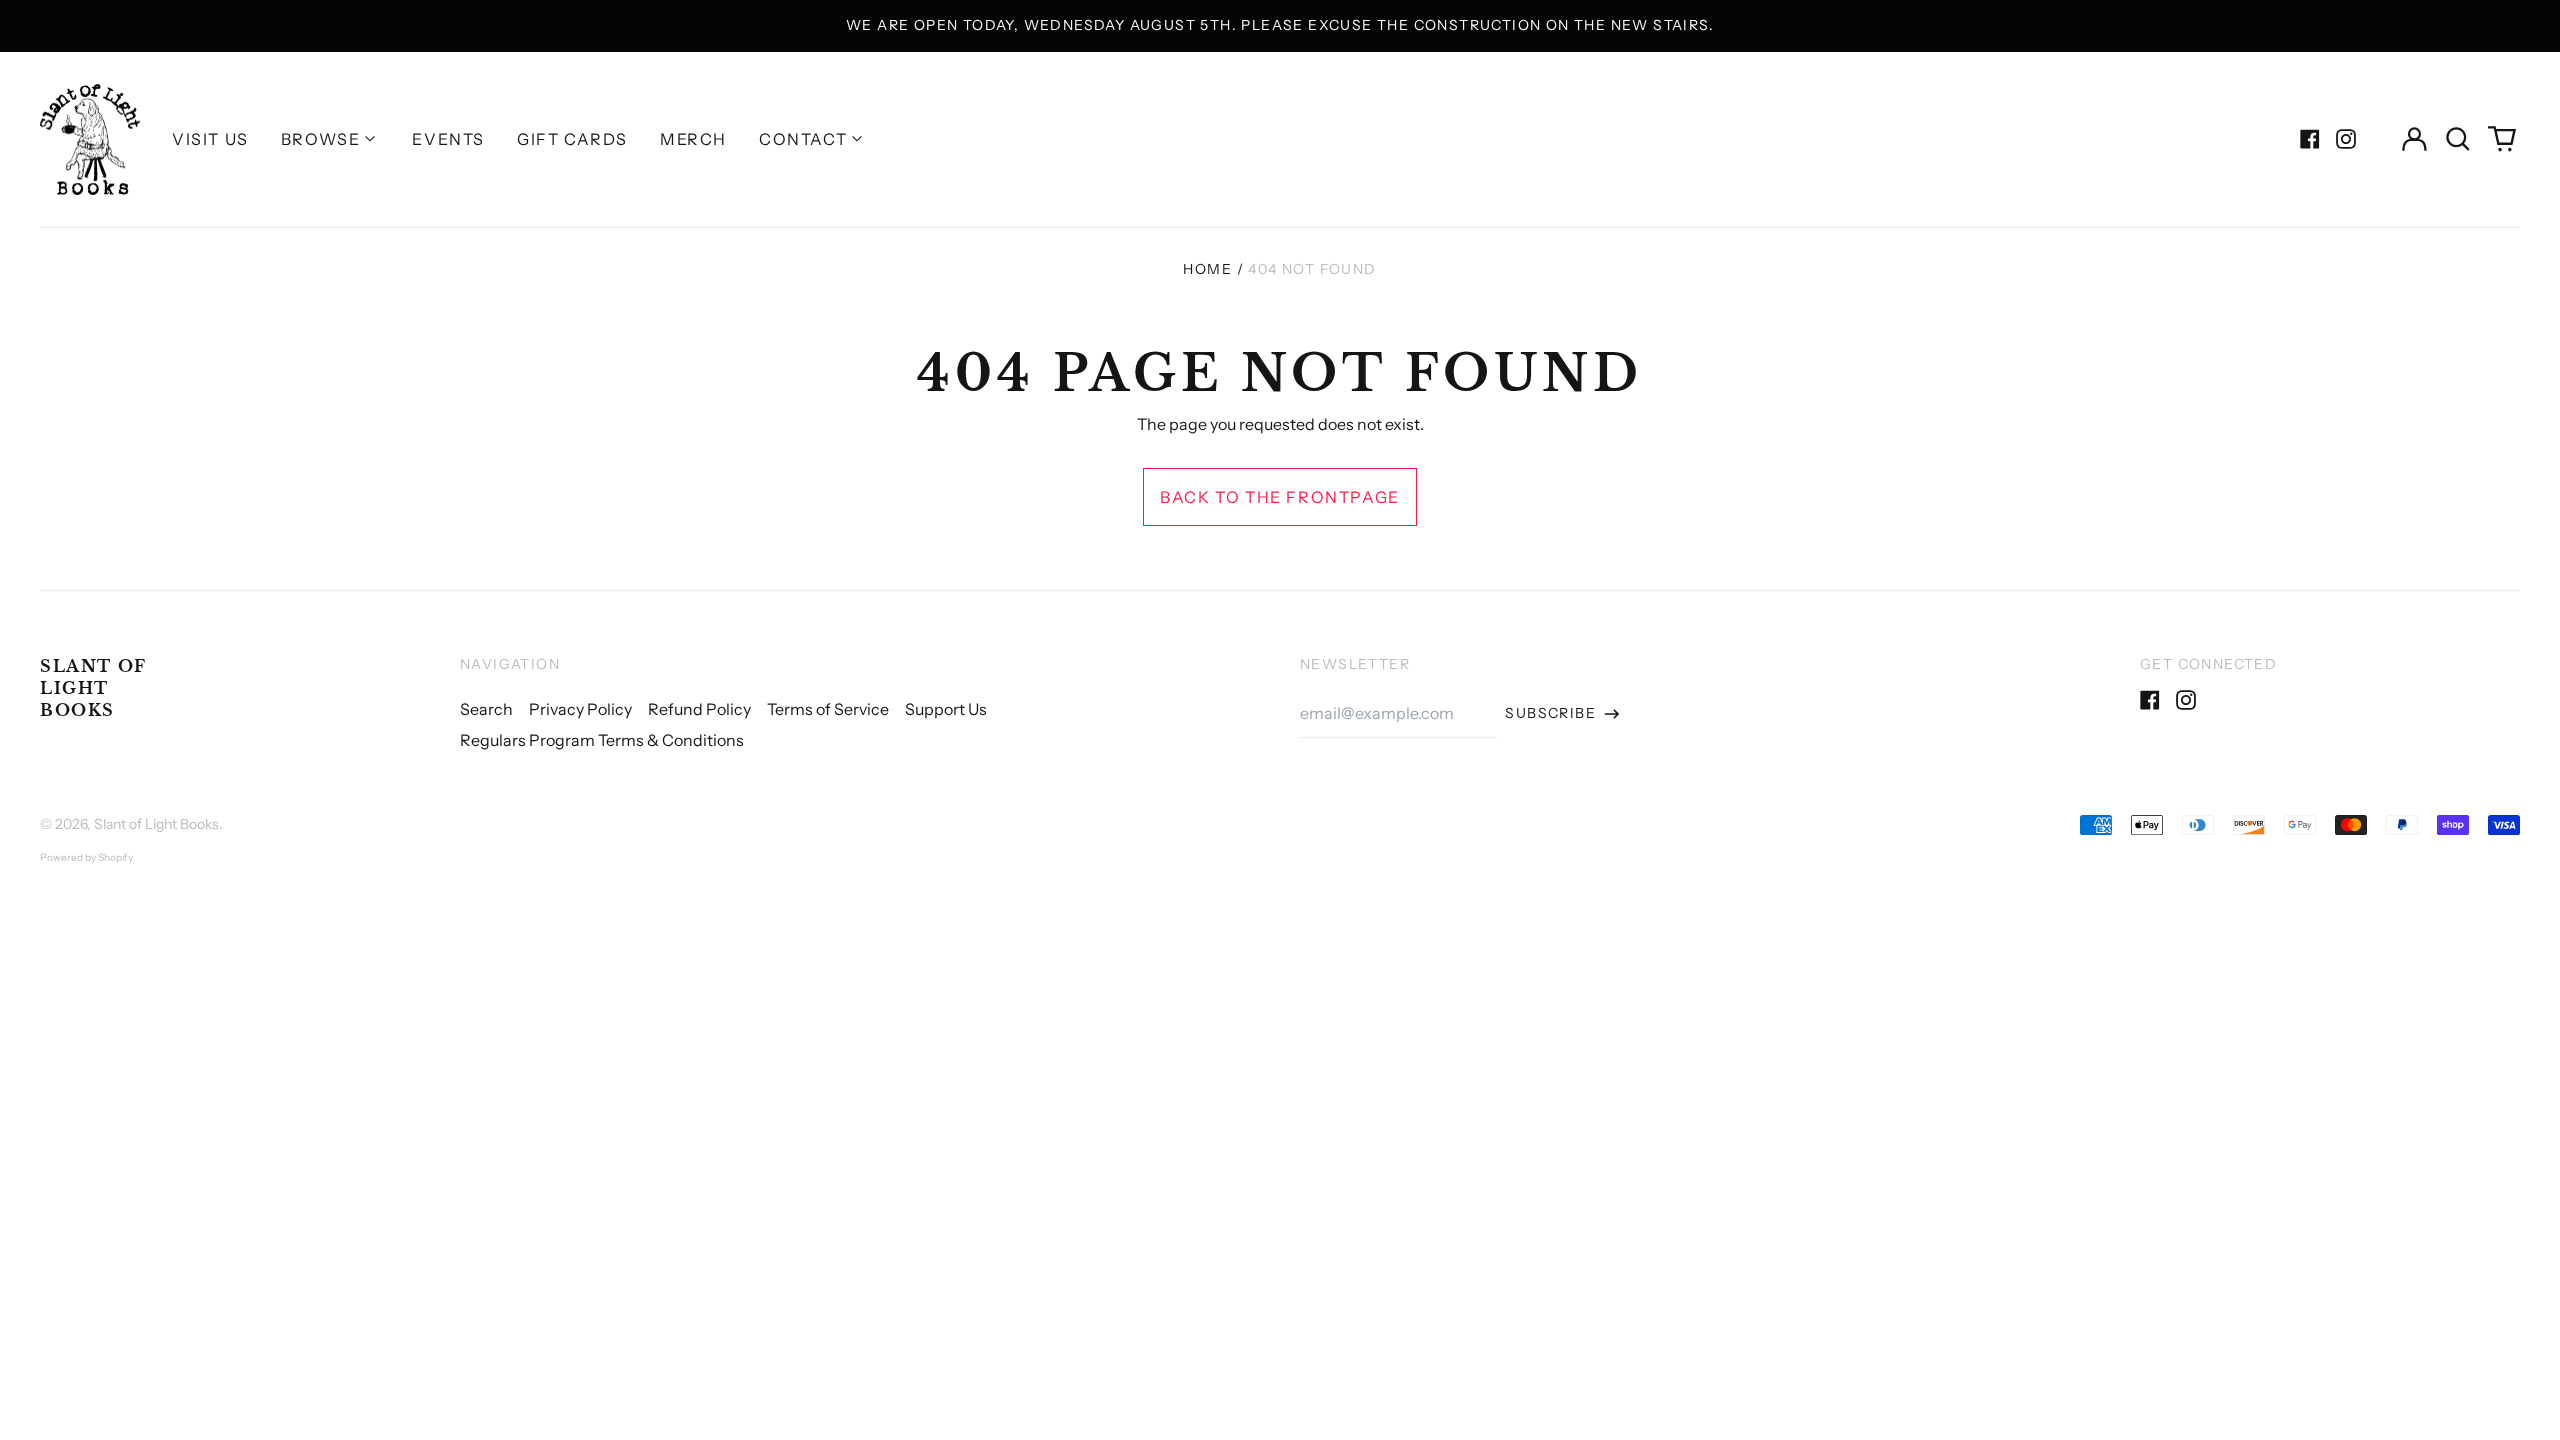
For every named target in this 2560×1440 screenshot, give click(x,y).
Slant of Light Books (93, 688)
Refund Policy (699, 709)
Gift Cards (572, 139)
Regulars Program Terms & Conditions (602, 740)
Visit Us (210, 139)
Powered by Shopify (86, 857)
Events (448, 139)
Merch (693, 139)
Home (1207, 269)
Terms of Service (828, 709)
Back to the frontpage (1280, 497)
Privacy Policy (580, 709)
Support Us (946, 709)
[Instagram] (2346, 139)
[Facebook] (2310, 139)
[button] (2458, 139)
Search (486, 709)
